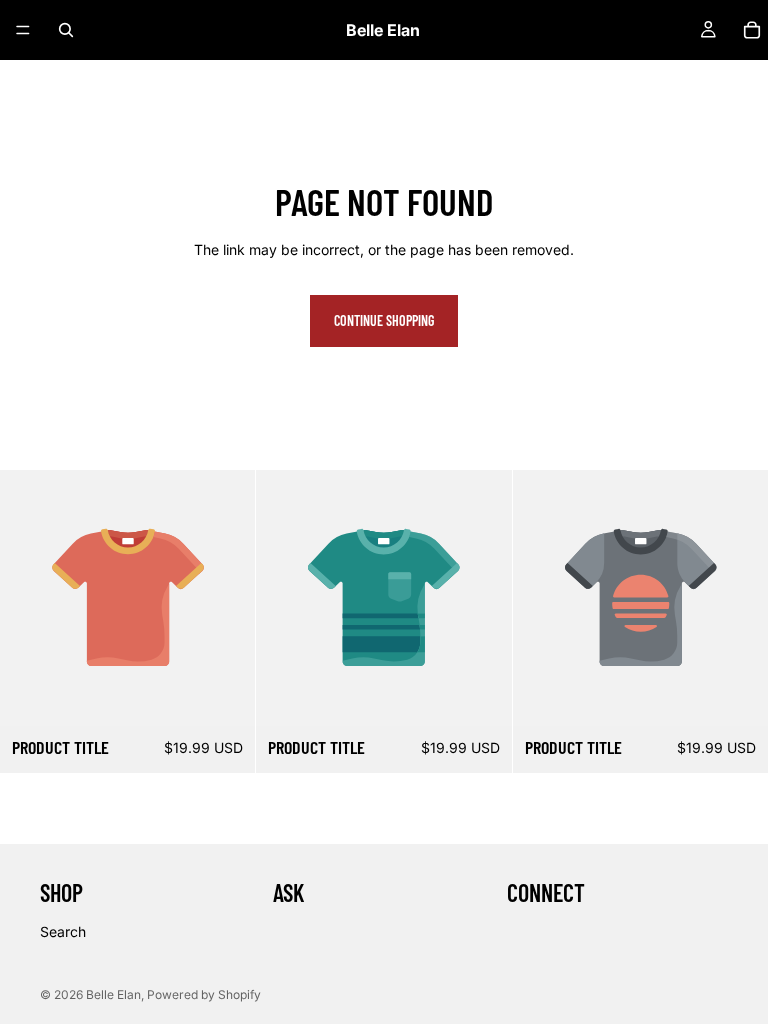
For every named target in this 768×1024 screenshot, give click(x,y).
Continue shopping (384, 320)
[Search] (66, 30)
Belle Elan (113, 994)
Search (63, 931)
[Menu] (23, 30)
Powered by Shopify (204, 994)
